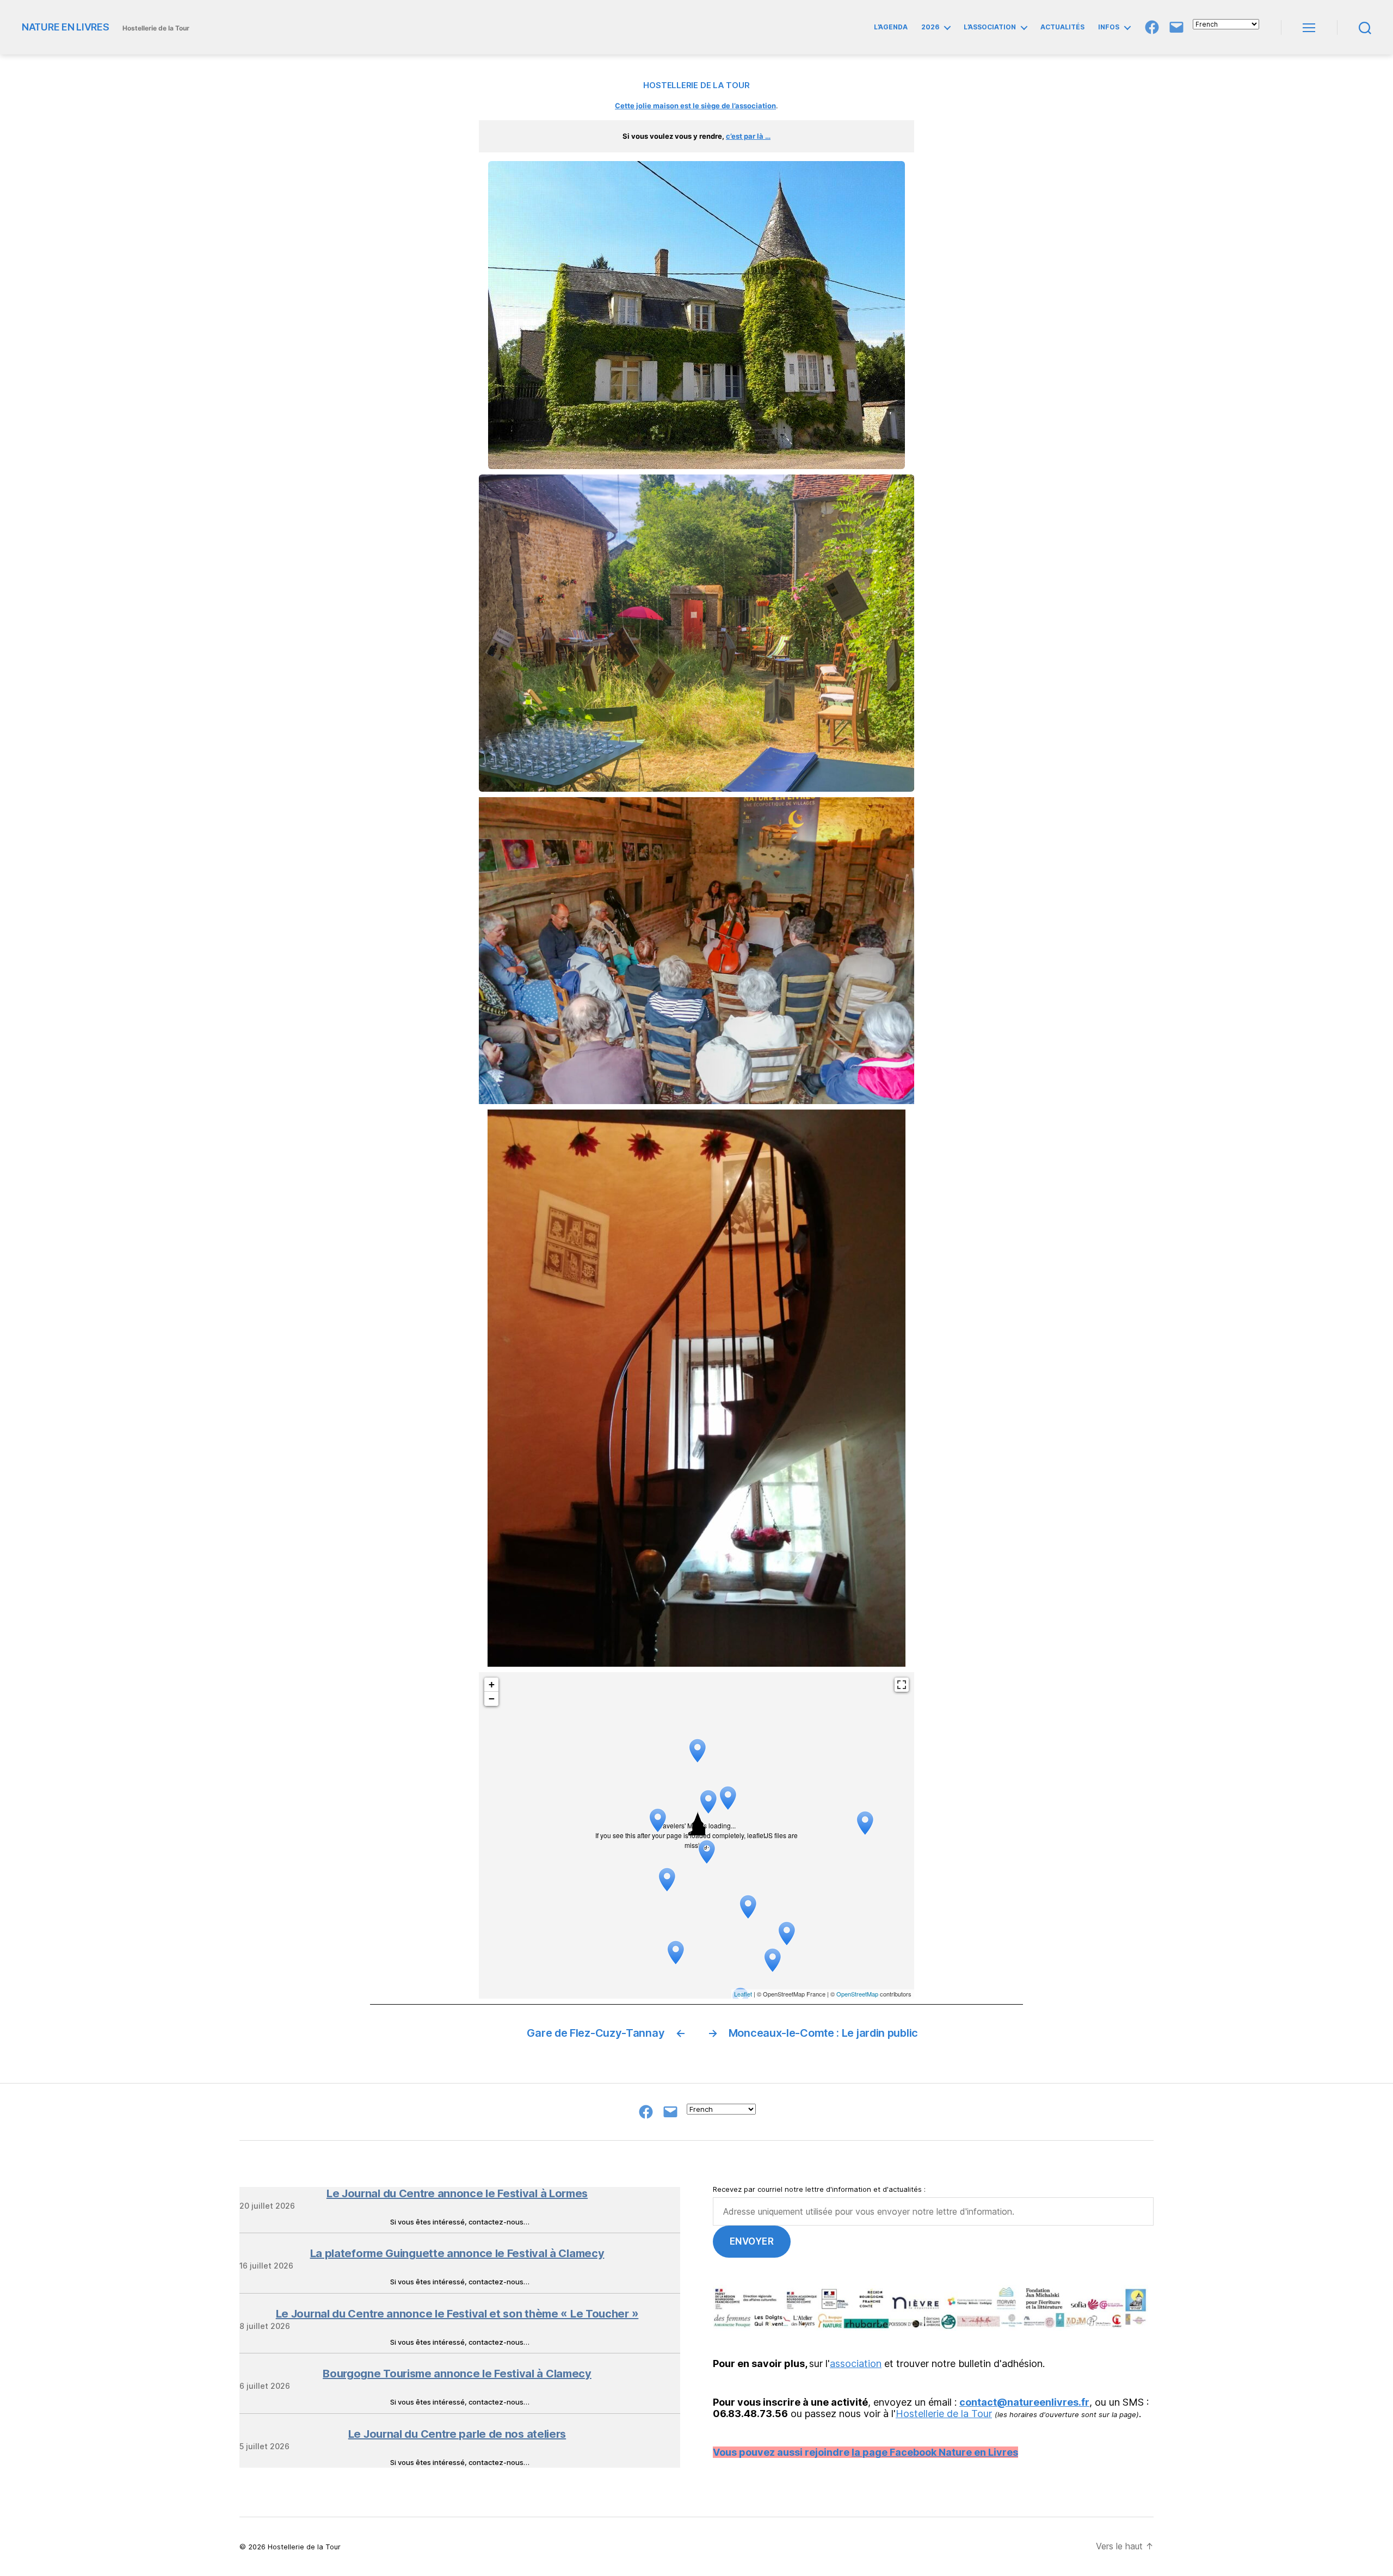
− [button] (492, 1699)
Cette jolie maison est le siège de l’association (695, 106)
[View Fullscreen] (902, 1685)
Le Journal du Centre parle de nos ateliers (457, 2434)
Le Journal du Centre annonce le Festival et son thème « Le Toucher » (457, 2314)
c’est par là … (748, 136)
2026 (930, 27)
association (856, 2364)
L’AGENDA (891, 27)
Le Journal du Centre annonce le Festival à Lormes (457, 2193)
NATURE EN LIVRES (66, 27)
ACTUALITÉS (1062, 27)
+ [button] (492, 1684)
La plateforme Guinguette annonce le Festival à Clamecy (457, 2253)
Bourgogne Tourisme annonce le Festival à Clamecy (457, 2374)
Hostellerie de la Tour (944, 2414)
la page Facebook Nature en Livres (935, 2452)
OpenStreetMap (857, 1994)
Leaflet (743, 1994)
